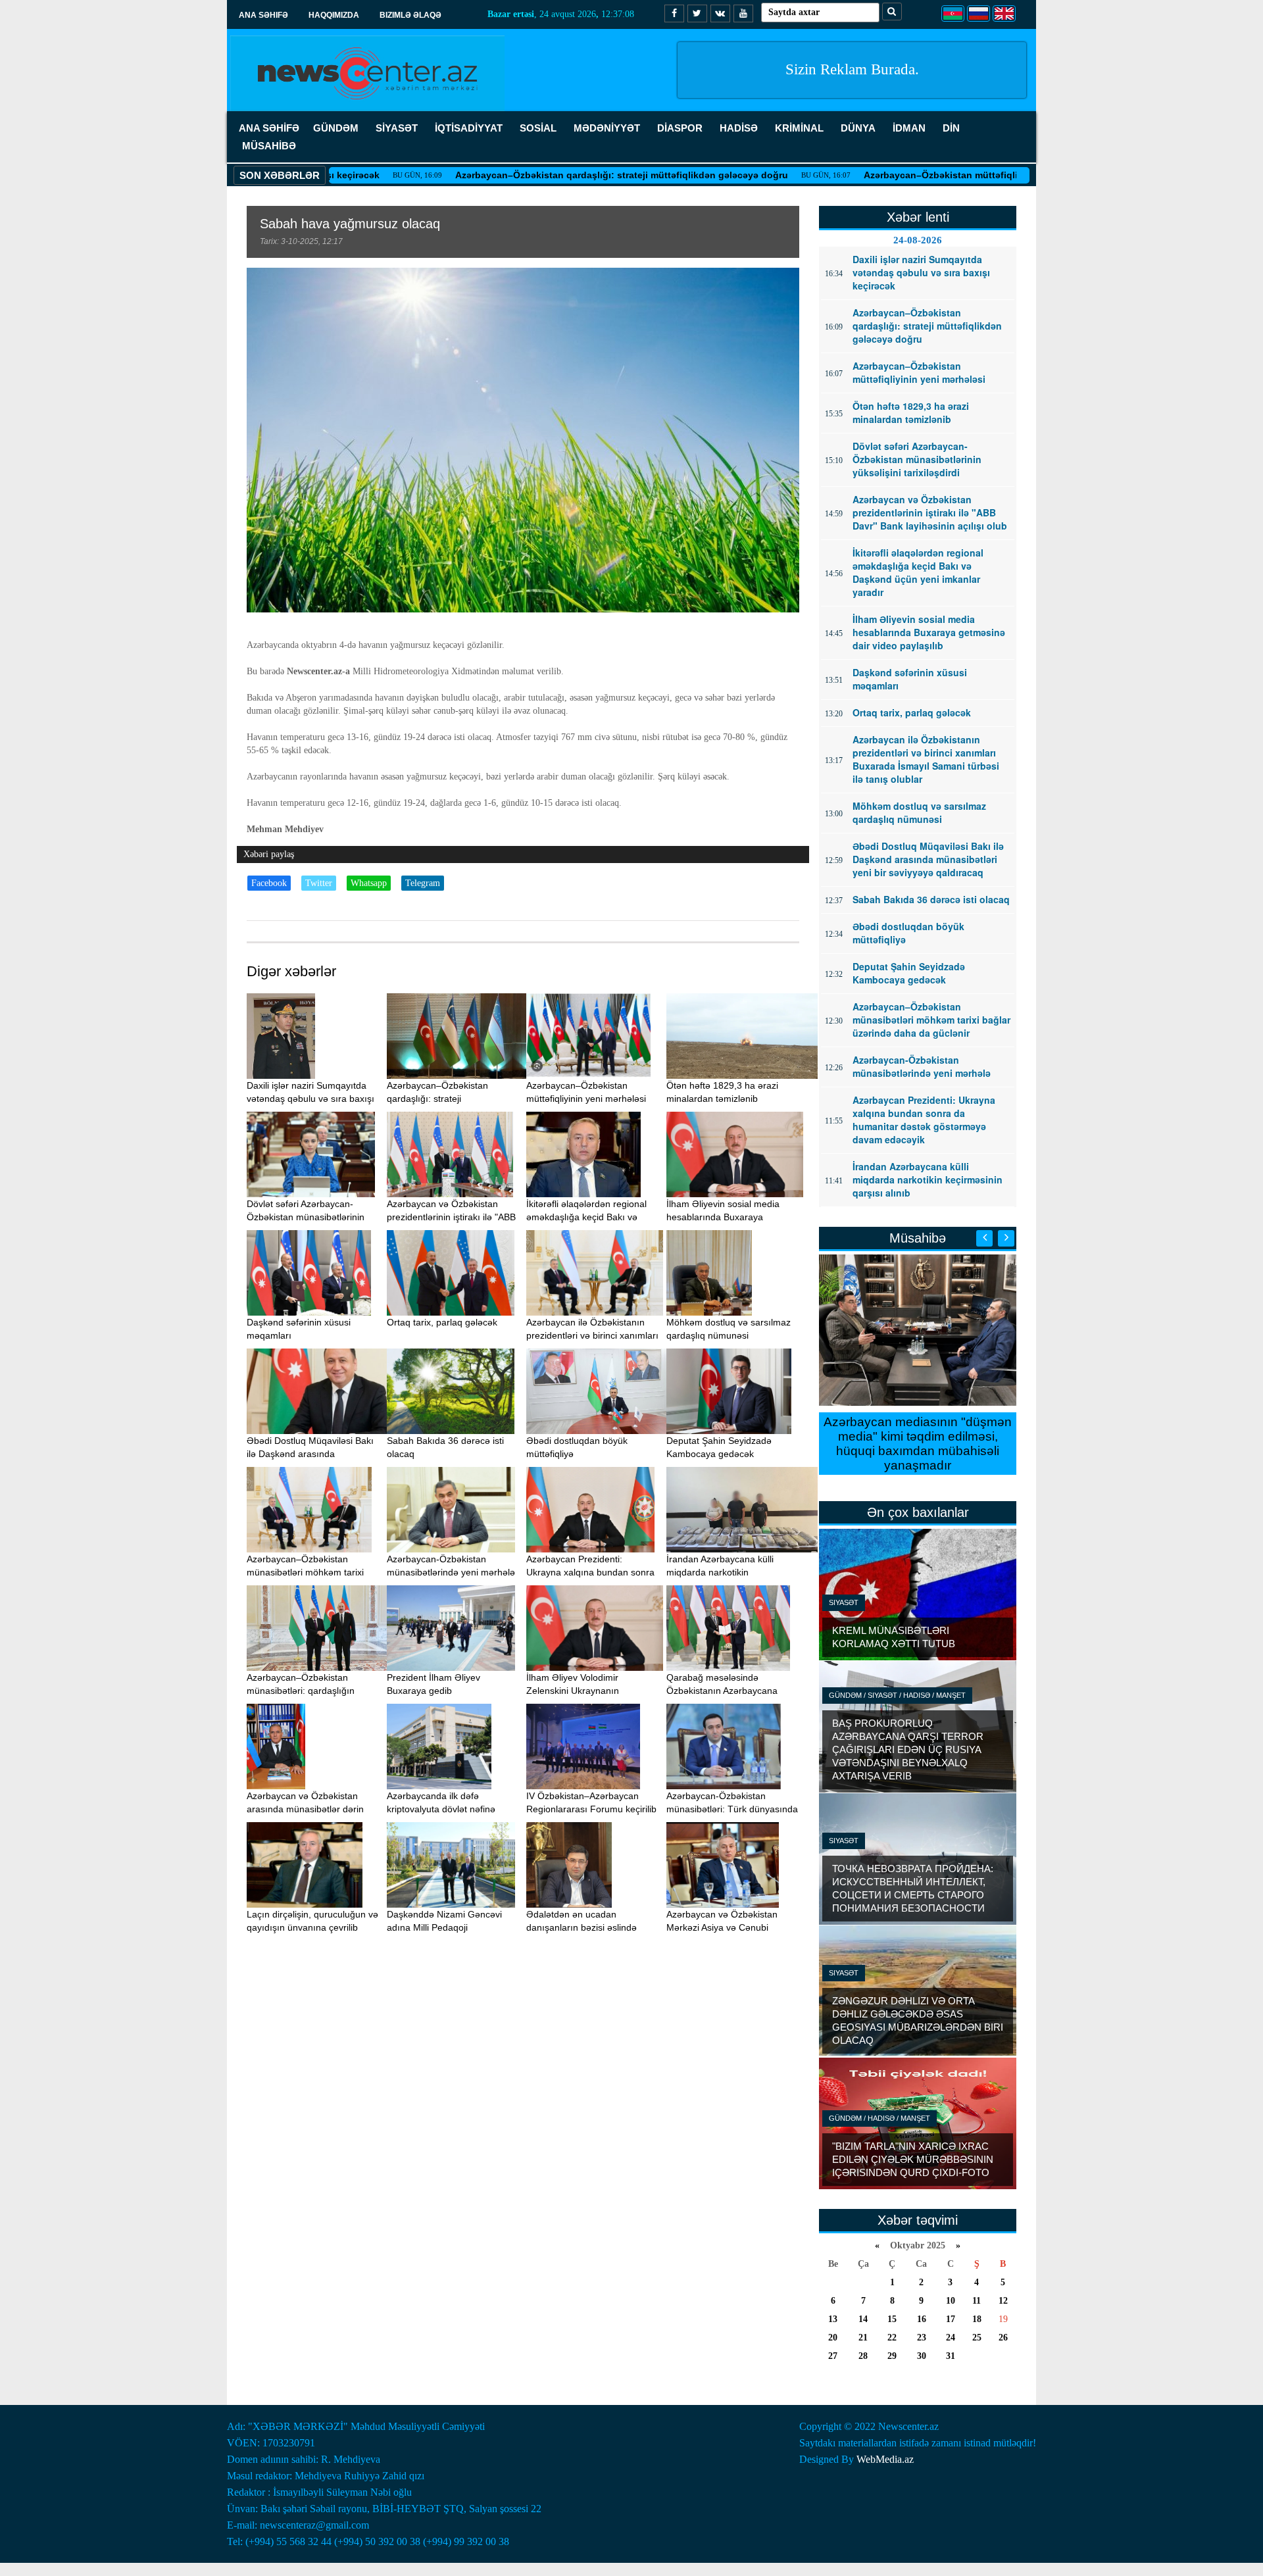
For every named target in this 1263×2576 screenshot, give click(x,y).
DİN (951, 128)
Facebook (269, 883)
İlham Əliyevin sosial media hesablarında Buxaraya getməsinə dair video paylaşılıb (731, 1217)
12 (1003, 2301)
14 (863, 2319)
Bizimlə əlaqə (410, 15)
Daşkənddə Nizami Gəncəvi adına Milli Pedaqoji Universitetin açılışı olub (444, 1927)
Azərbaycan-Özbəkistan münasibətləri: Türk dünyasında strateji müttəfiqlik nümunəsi (732, 1809)
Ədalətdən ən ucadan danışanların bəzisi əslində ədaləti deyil (582, 1927)
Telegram (423, 883)
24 (951, 2338)
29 (892, 2356)
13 (833, 2319)
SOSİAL (538, 128)
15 (892, 2319)
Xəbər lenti (918, 217)
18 (977, 2319)
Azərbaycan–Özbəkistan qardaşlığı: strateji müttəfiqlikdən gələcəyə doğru (530, 175)
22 (892, 2338)
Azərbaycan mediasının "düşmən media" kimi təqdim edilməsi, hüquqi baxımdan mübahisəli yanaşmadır (918, 1444)
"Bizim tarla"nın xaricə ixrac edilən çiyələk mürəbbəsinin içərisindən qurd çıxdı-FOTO (913, 2159)
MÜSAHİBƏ (269, 146)
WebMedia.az (885, 2459)
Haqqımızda (334, 15)
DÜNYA (858, 128)
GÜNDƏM (336, 128)
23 (922, 2338)
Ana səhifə (263, 15)
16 (922, 2319)
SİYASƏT (397, 128)
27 (833, 2356)
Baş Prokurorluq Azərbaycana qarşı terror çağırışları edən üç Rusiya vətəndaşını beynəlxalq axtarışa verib (908, 1749)
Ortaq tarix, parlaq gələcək (442, 1322)
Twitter (319, 883)
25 (977, 2338)
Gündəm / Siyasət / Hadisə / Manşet (897, 1695)
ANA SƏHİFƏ (269, 128)
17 (951, 2319)
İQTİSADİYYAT (469, 128)
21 (863, 2338)
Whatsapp (369, 883)
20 (833, 2338)
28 (863, 2356)
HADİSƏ (739, 128)
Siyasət (844, 1602)
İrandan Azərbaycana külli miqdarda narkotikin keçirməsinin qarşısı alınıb (721, 1572)
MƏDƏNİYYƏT (607, 128)
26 (1003, 2338)
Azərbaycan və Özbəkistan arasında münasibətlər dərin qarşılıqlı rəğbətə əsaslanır (305, 1809)
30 (922, 2356)
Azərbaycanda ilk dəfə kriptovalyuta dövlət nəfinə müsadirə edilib (441, 1809)
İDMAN (909, 128)
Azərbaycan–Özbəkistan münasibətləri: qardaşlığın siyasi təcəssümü (301, 1691)
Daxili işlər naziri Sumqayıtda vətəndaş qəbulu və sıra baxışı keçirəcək (310, 1099)
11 (977, 2301)
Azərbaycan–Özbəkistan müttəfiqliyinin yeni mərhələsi (894, 175)
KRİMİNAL (799, 128)
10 (951, 2301)
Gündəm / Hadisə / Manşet (879, 2118)
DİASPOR (680, 128)
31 (951, 2356)
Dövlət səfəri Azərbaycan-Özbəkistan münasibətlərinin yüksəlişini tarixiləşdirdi (306, 1217)
